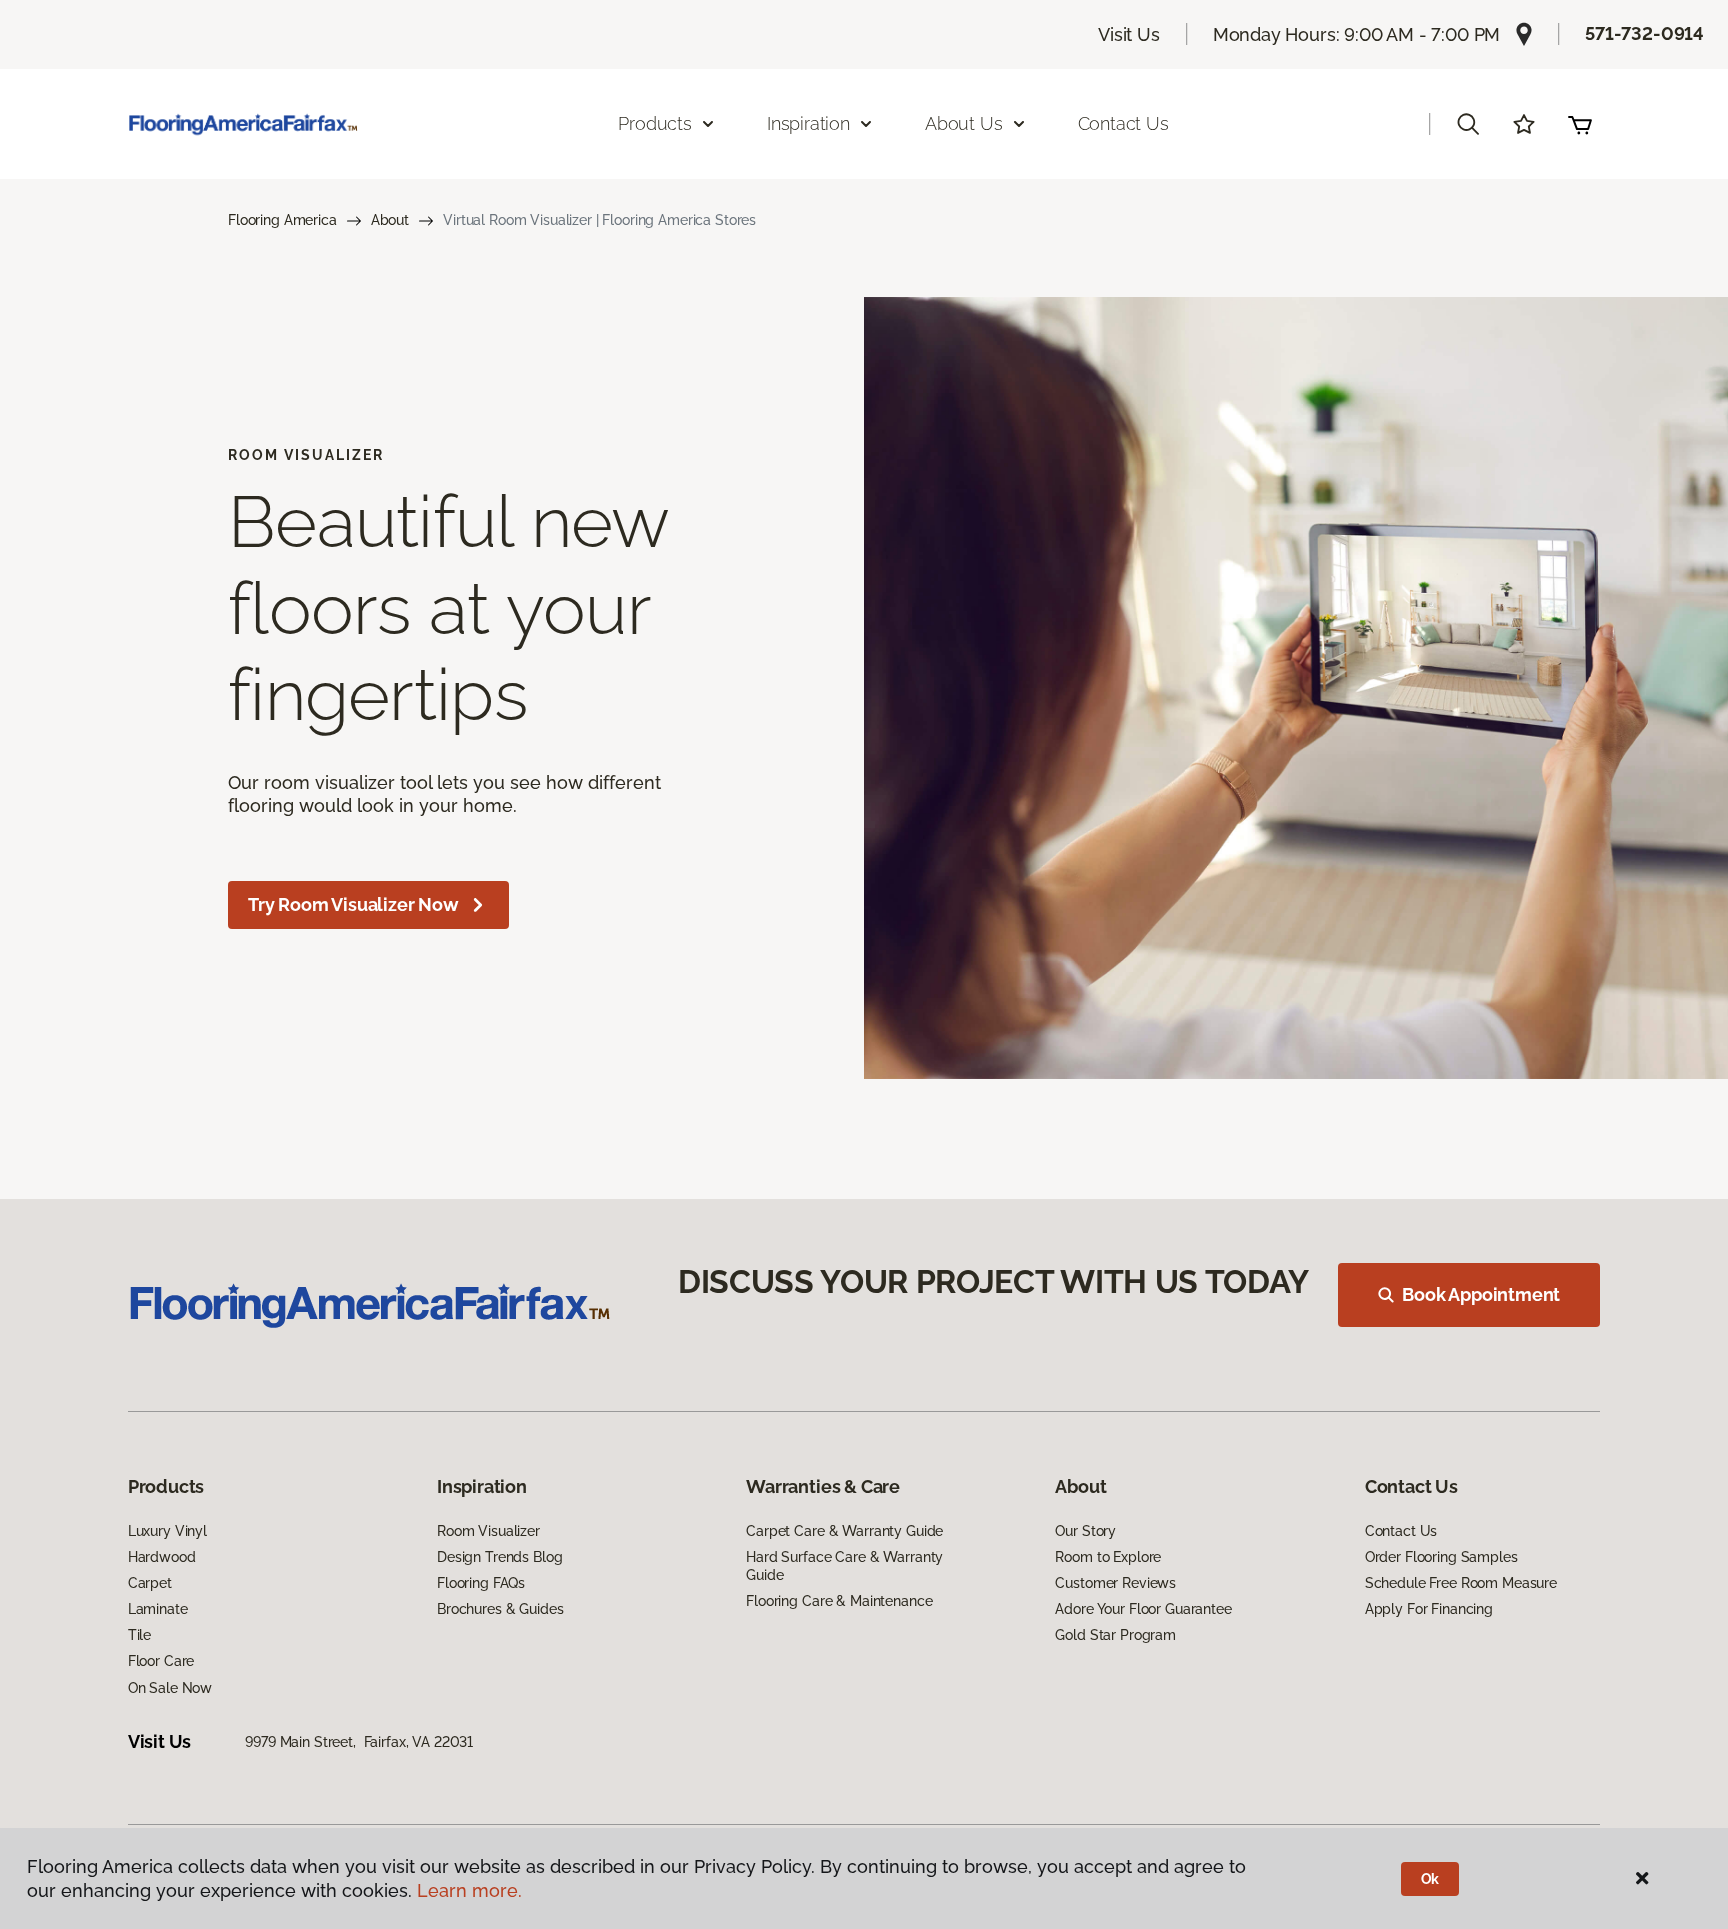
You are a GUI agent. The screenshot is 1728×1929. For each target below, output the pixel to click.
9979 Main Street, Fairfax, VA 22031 (359, 1742)
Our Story (1085, 1531)
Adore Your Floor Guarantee (1143, 1609)
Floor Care (161, 1661)
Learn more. (469, 1890)
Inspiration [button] (808, 123)
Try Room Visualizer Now (353, 904)
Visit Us (1129, 34)
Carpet (150, 1583)
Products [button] (655, 123)
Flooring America (282, 220)
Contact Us (1123, 123)
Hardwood (162, 1557)
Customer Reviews (1115, 1583)
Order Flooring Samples (1441, 1557)
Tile (139, 1635)
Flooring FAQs (481, 1583)
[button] (1468, 124)
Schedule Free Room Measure (1461, 1583)
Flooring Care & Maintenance (839, 1601)
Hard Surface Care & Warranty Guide (844, 1566)
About (390, 220)
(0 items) (1580, 124)
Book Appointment (1481, 1294)
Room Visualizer (488, 1531)
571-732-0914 (1644, 33)
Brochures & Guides (500, 1609)
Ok (1430, 1879)
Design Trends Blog (499, 1557)
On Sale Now (170, 1688)
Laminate (158, 1609)
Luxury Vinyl (167, 1531)
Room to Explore (1108, 1557)
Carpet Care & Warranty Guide (844, 1531)
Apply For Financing (1429, 1609)
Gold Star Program (1115, 1635)
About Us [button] (964, 123)
